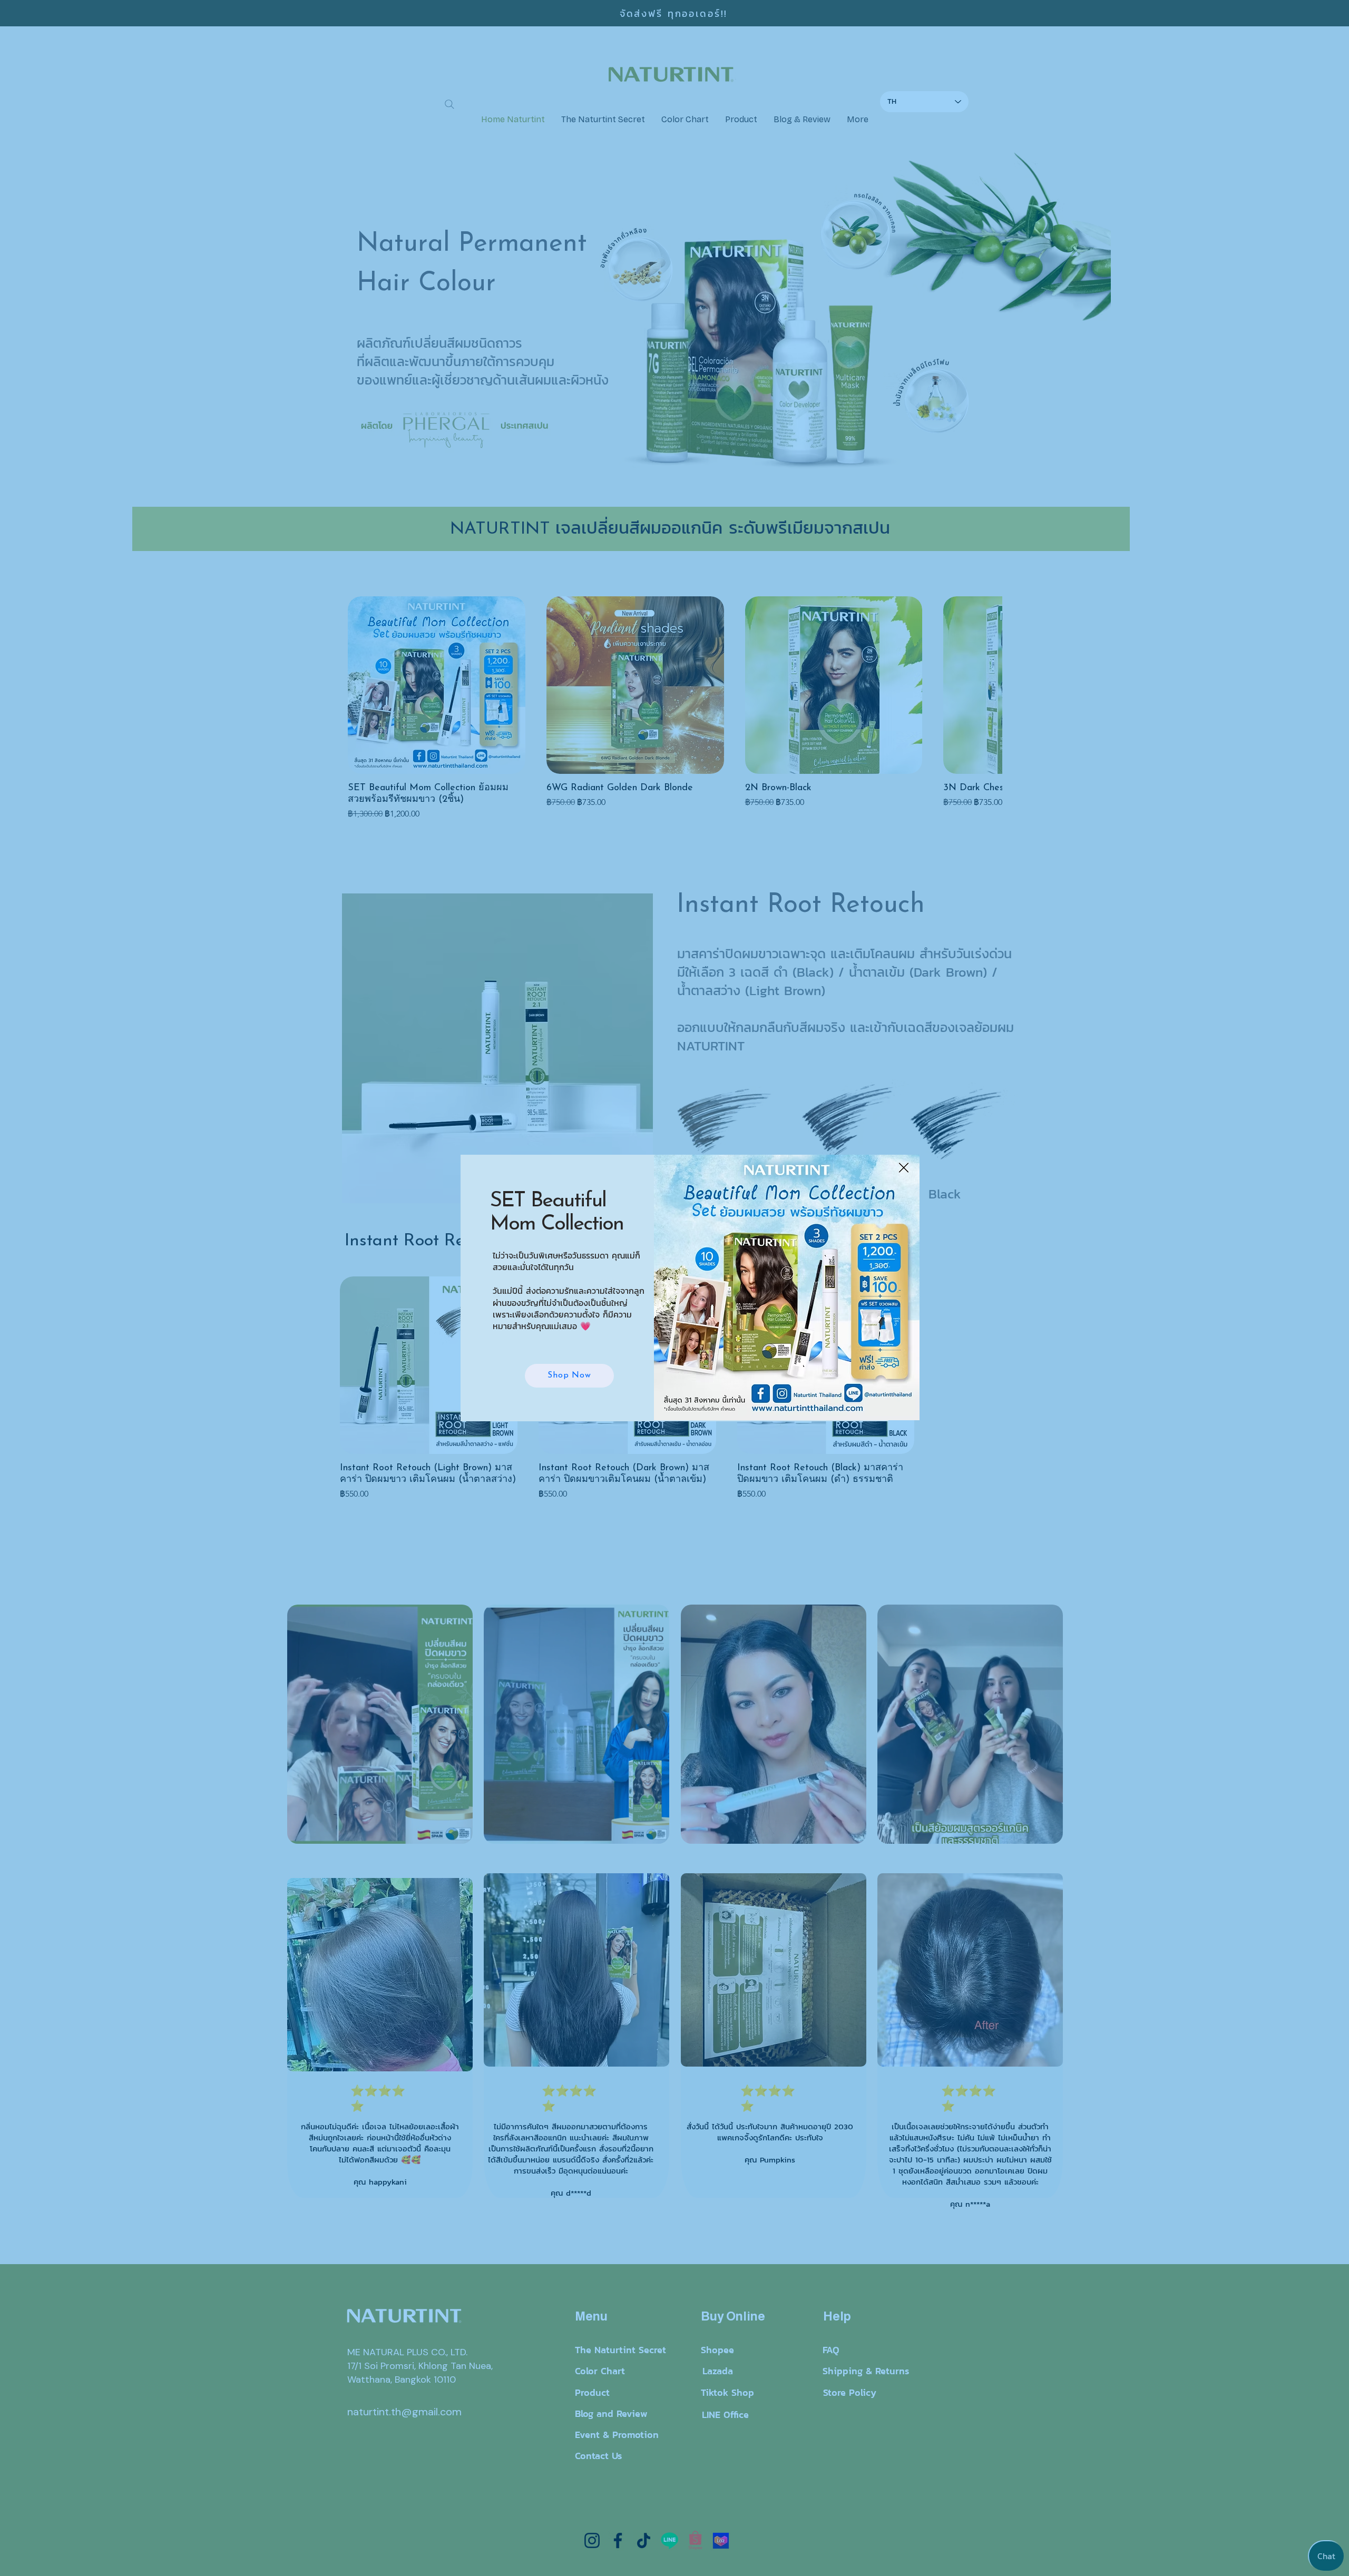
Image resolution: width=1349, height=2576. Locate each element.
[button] (904, 1168)
